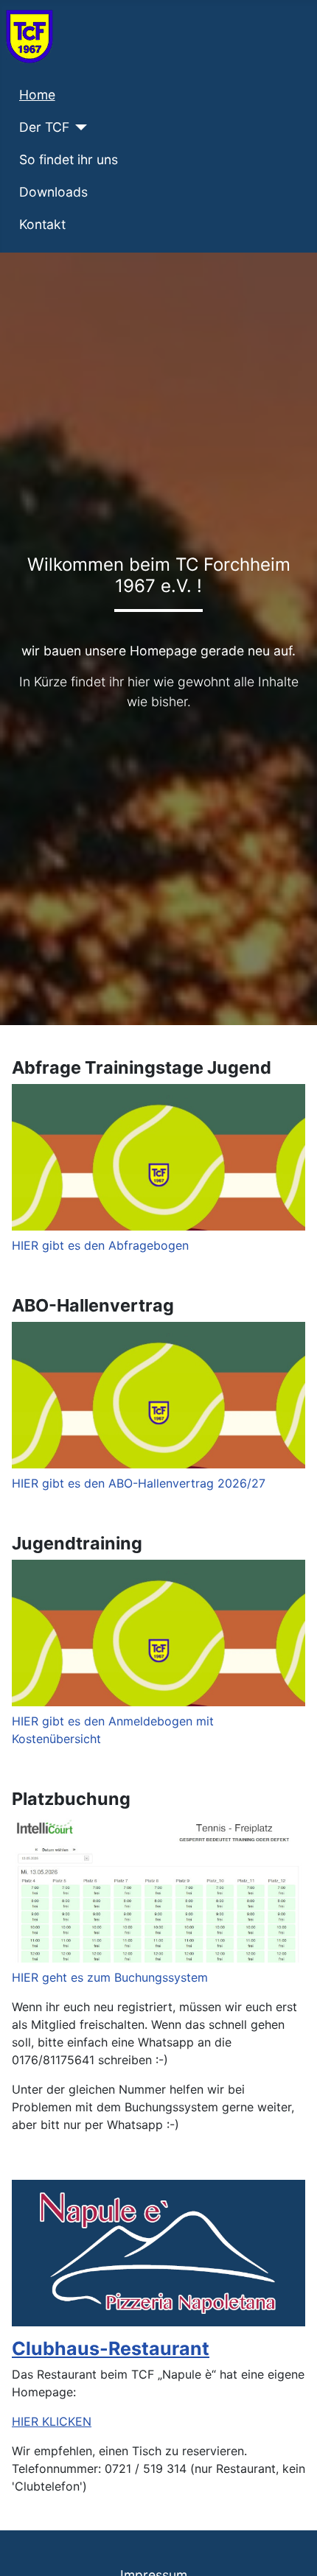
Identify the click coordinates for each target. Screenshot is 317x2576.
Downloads (53, 192)
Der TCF (44, 127)
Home (37, 95)
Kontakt (42, 224)
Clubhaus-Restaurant (111, 2348)
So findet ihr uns (69, 159)
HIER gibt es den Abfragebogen (100, 1245)
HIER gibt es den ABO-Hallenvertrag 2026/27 (139, 1483)
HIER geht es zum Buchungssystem (110, 1977)
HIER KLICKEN (52, 2421)
